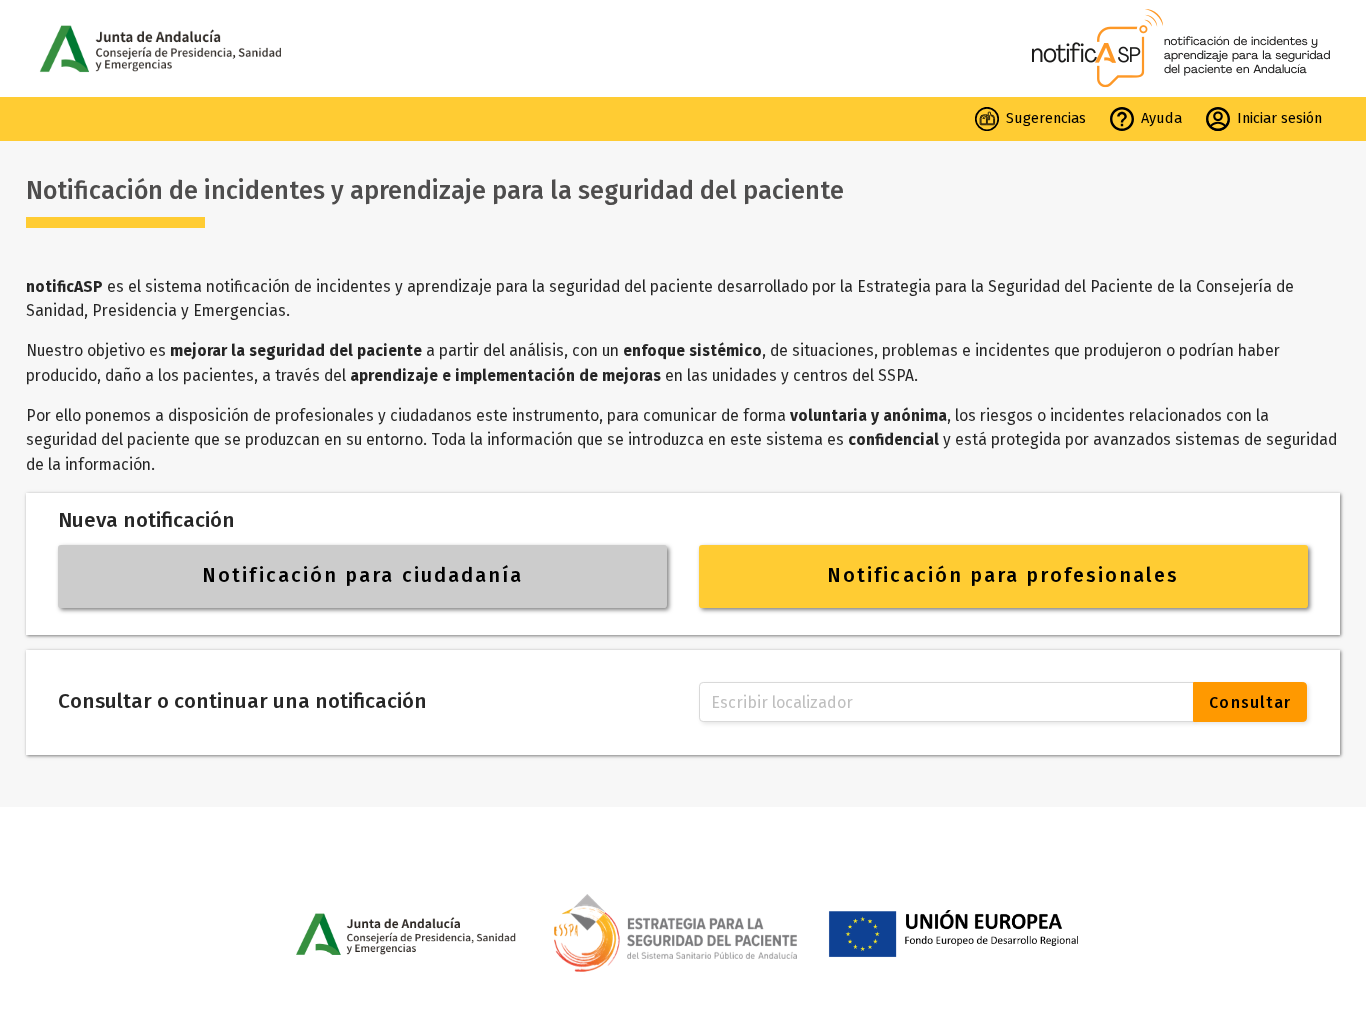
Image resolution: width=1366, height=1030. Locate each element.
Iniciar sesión (1279, 118)
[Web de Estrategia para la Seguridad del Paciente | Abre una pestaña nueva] (683, 924)
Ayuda (1161, 118)
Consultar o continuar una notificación (242, 702)
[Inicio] (1183, 48)
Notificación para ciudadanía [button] (362, 575)
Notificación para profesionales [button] (1003, 575)
